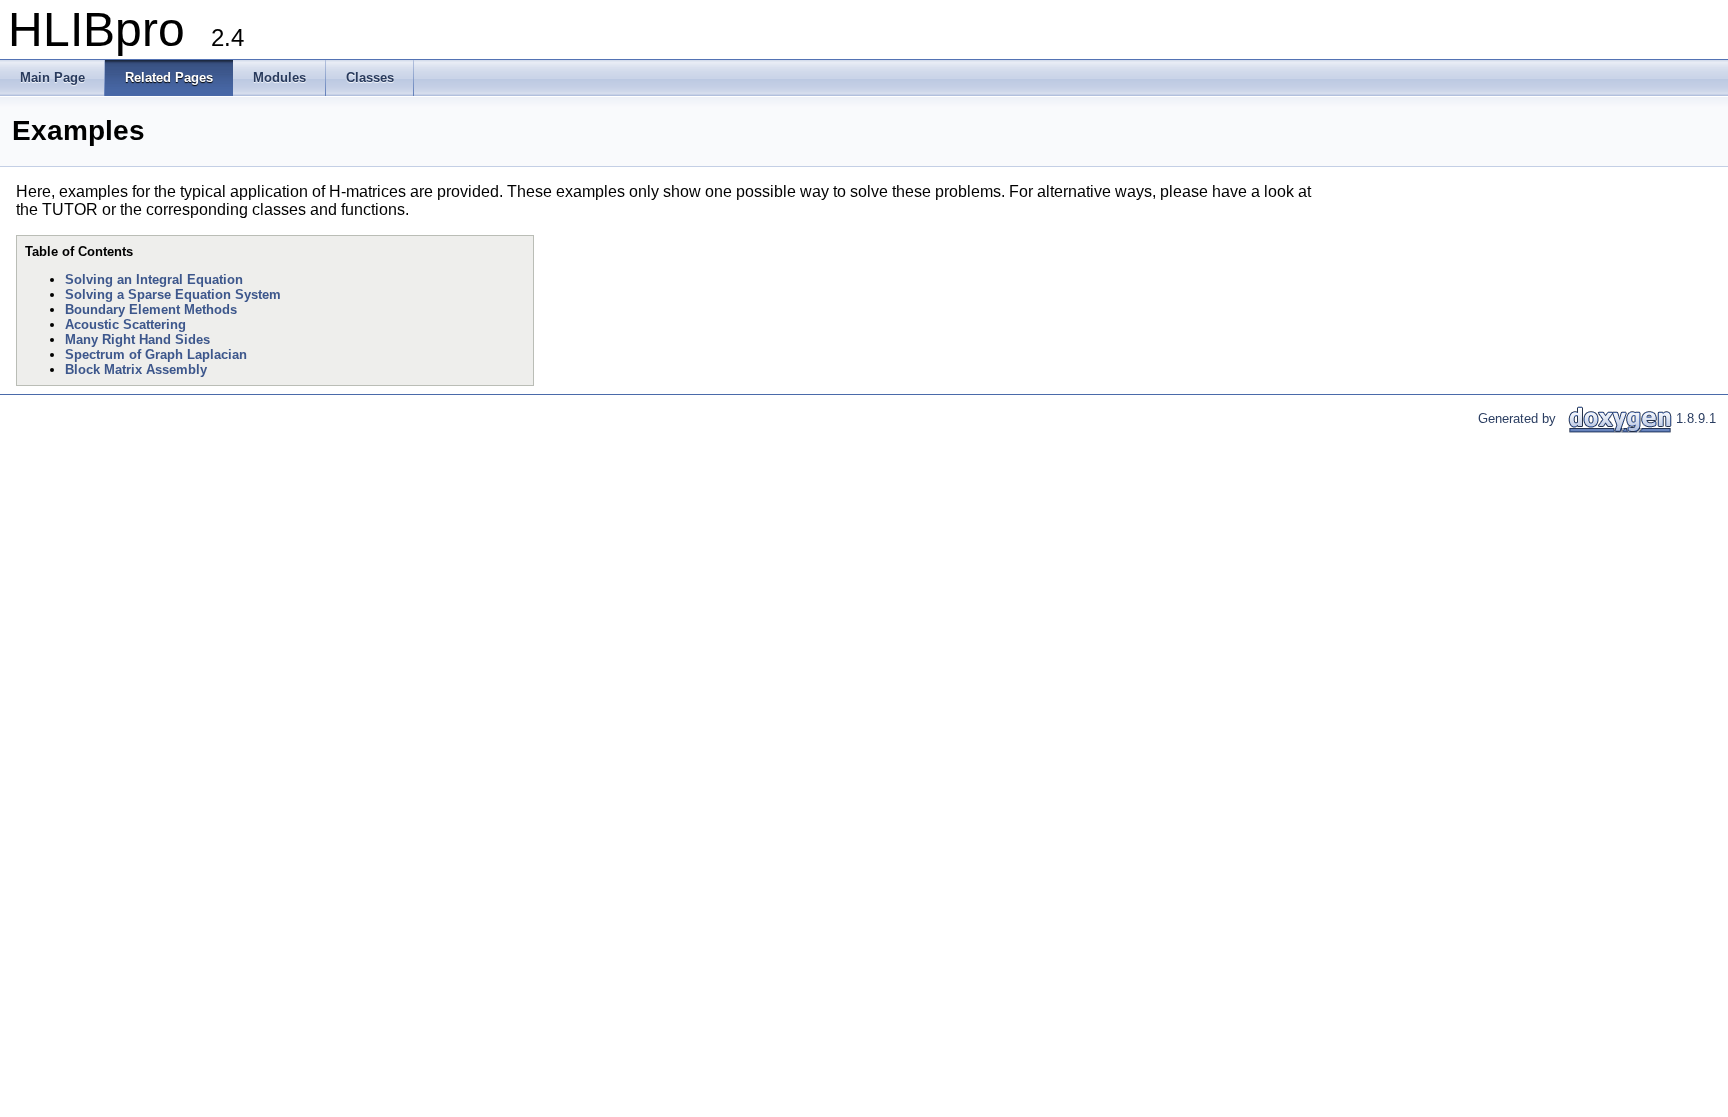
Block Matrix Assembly (136, 369)
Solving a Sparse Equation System (173, 294)
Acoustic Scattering (125, 324)
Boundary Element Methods (151, 309)
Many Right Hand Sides (137, 339)
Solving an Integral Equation (154, 279)
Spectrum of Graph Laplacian (156, 354)
